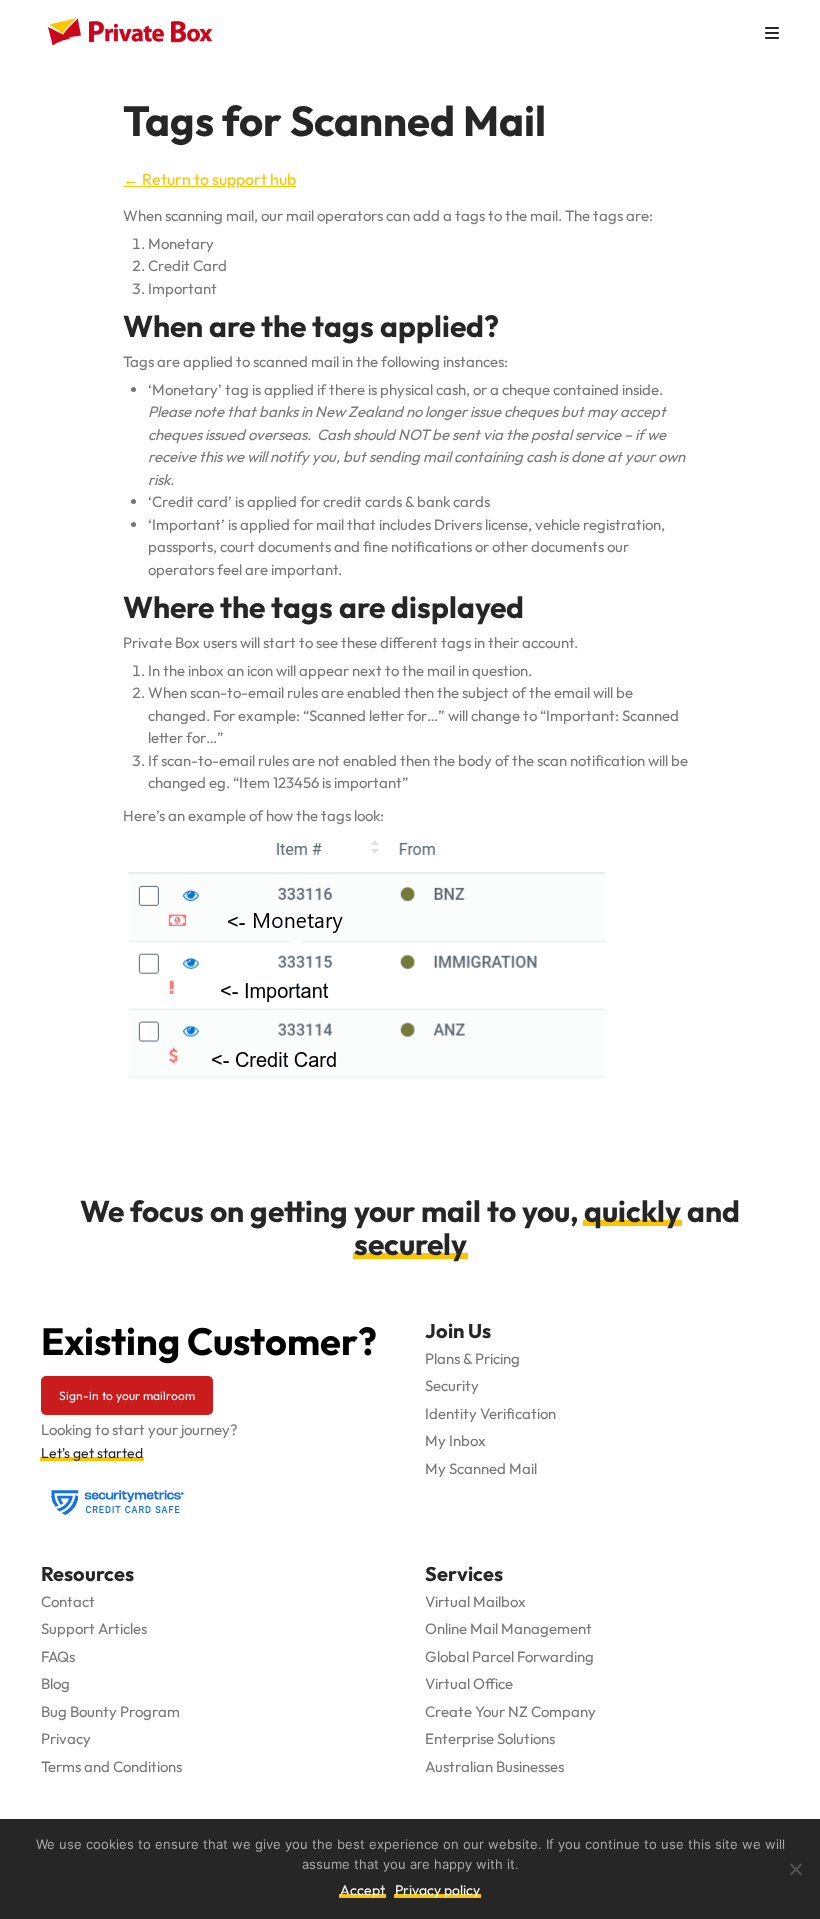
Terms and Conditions (111, 1766)
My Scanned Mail (481, 1468)
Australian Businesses (494, 1766)
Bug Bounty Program (110, 1711)
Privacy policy (437, 1890)
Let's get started (92, 1453)
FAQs (58, 1656)
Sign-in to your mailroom (127, 1395)
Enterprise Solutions (490, 1738)
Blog (55, 1683)
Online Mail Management (508, 1628)
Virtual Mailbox (475, 1601)
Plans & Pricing (472, 1358)
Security (452, 1385)
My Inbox (455, 1440)
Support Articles (94, 1628)
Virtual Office (469, 1683)
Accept (362, 1890)
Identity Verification (490, 1413)
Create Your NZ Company (510, 1711)
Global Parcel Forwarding (509, 1656)
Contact (68, 1601)
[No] (795, 1869)
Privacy (66, 1738)
